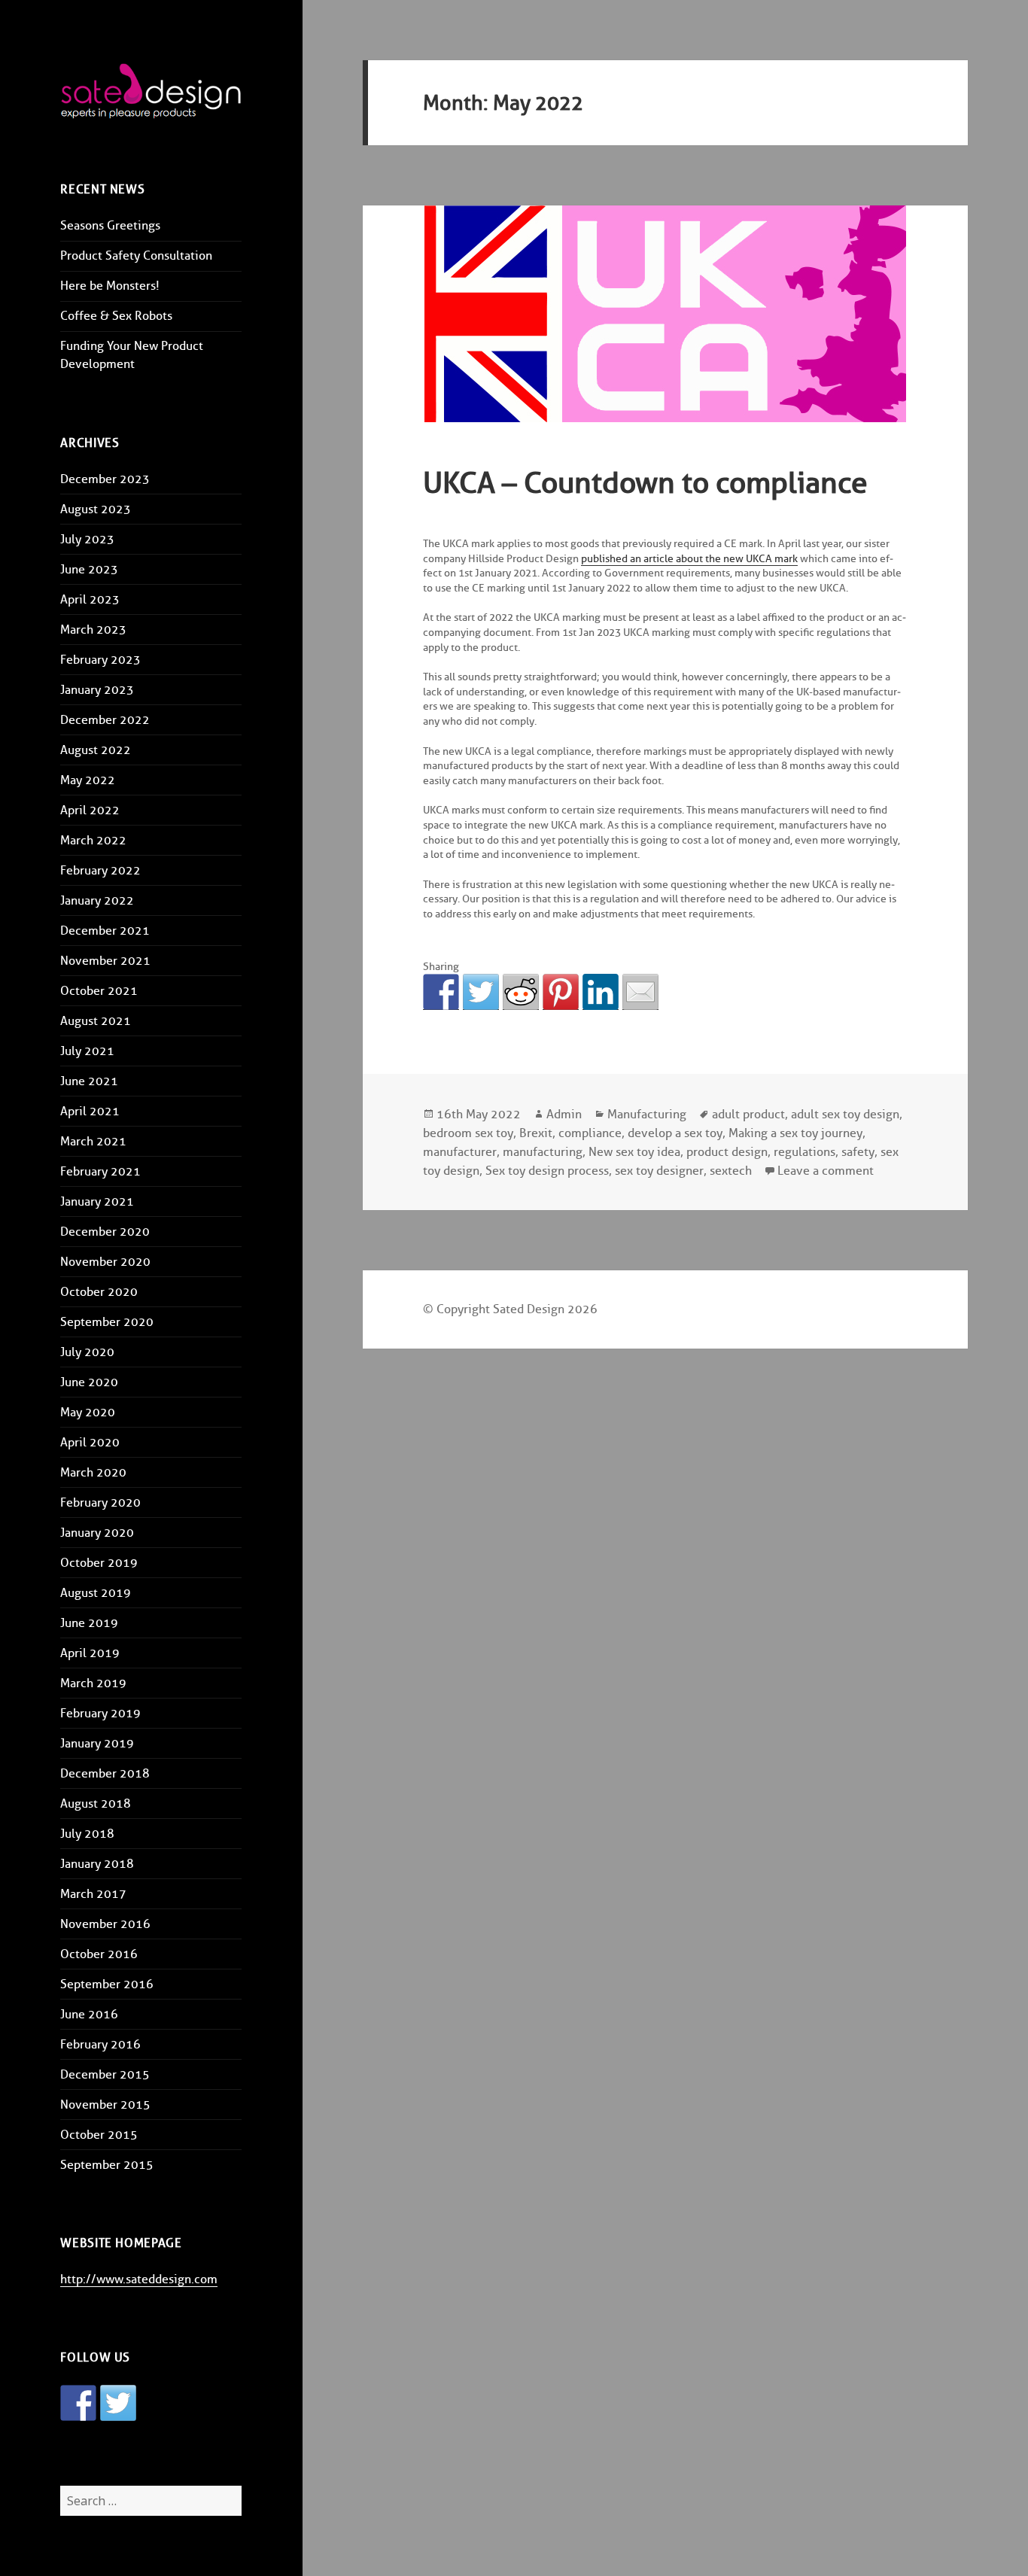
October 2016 (99, 1954)
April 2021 (90, 1111)
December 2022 (105, 720)
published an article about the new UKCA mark (689, 559)
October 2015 (99, 2135)
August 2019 (96, 1593)
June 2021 (89, 1081)
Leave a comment (826, 1171)
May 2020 (88, 1412)
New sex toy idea (634, 1152)
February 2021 (100, 1171)
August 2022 (96, 750)
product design (727, 1152)
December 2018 (105, 1773)
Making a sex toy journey (795, 1133)
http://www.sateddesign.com (139, 2279)
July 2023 (87, 539)
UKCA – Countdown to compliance (645, 482)
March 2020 (93, 1472)
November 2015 (105, 2105)
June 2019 (89, 1623)
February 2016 (100, 2044)
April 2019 (90, 1653)
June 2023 (89, 569)
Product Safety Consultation (136, 255)
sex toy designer (659, 1171)
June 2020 (89, 1382)
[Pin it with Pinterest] (561, 992)
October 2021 (99, 991)
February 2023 (100, 660)
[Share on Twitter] (481, 992)
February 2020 (100, 1502)
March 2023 (93, 630)
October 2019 (99, 1563)
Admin (564, 1114)
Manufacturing (647, 1114)
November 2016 (105, 1924)
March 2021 (93, 1141)
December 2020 (105, 1232)
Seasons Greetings (110, 225)
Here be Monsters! (110, 286)
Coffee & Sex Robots (116, 316)
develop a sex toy (675, 1133)
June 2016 (89, 2014)
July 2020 (87, 1352)
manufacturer (460, 1152)
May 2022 (88, 780)
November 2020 (105, 1262)
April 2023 (90, 599)
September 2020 (107, 1322)
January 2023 (97, 690)
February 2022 (100, 870)
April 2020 (90, 1442)
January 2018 (97, 1864)
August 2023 (96, 509)
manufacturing (543, 1152)
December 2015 (105, 2074)
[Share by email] (640, 992)
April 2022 (90, 810)
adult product (748, 1114)
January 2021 (97, 1201)
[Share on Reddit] (521, 992)
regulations (804, 1152)
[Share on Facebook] (441, 992)
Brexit (536, 1133)
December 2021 (105, 931)
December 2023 (105, 479)
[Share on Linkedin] (601, 992)
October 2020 (99, 1292)
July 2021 (87, 1051)
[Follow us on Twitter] (118, 2403)
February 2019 (100, 1713)
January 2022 (97, 900)
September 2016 (107, 1984)
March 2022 (93, 840)
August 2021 (96, 1021)
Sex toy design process (547, 1171)
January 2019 (97, 1743)
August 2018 (96, 1804)
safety (858, 1152)
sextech (731, 1171)
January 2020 (97, 1533)
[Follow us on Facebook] (78, 2403)
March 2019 (93, 1683)
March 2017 (93, 1894)
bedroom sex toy (468, 1133)
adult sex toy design (845, 1114)
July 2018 (87, 1834)
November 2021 (105, 961)
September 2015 (107, 2165)
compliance (590, 1133)
